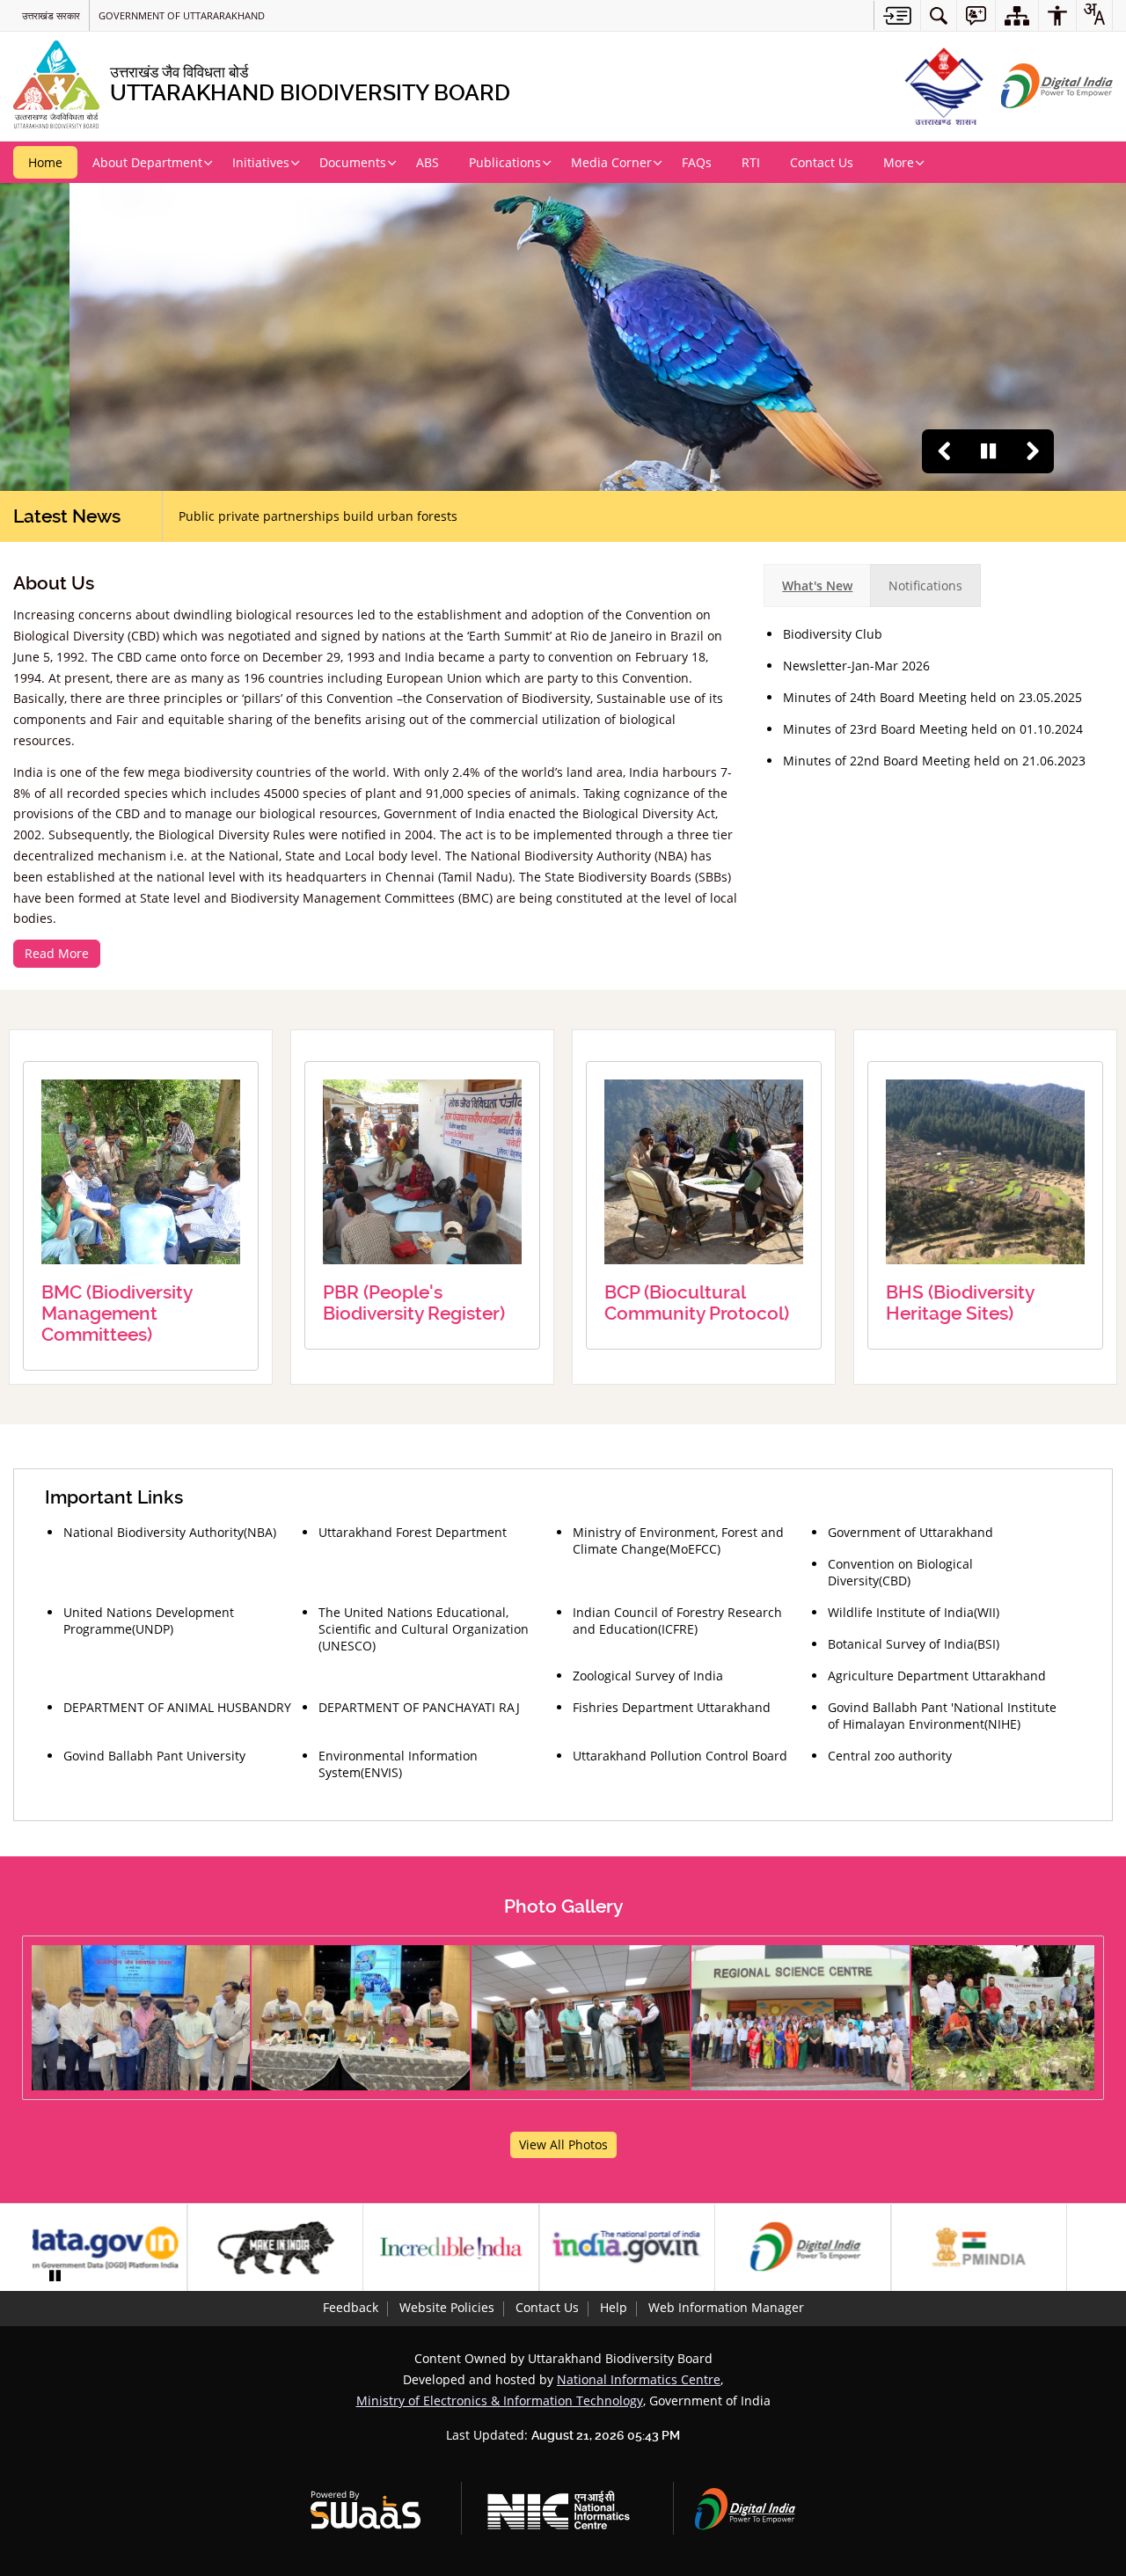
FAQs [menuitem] (697, 162)
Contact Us (547, 2307)
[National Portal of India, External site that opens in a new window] (650, 2248)
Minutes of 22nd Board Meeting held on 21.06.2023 (934, 761)
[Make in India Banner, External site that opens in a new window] (298, 2248)
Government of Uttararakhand (182, 15)
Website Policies (447, 2307)
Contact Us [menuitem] (822, 162)
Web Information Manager (726, 2307)
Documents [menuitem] (353, 162)
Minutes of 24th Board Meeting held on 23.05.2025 (932, 697)
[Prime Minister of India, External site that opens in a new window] (1002, 2248)
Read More (57, 953)
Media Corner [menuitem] (611, 162)
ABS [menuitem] (428, 162)
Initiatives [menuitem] (261, 162)
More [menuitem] (899, 162)
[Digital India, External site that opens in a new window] (826, 2248)
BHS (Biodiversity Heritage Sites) (960, 1303)
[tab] (817, 585)
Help (614, 2307)
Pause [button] (988, 451)
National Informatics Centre (639, 2379)
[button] (944, 451)
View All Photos (563, 2144)
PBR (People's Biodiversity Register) (414, 1303)
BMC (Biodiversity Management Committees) (117, 1314)
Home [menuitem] (45, 162)
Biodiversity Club (833, 634)
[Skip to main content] (897, 15)
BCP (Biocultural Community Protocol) (697, 1303)
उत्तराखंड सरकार (51, 15)
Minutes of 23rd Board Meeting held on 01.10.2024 (933, 729)
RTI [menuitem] (751, 162)
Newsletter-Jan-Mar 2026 (856, 666)
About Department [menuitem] (147, 162)
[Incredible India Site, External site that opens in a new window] (474, 2248)
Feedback (351, 2307)
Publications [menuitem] (505, 162)
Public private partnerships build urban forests (318, 516)
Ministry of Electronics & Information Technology (500, 2400)
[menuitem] (939, 15)
